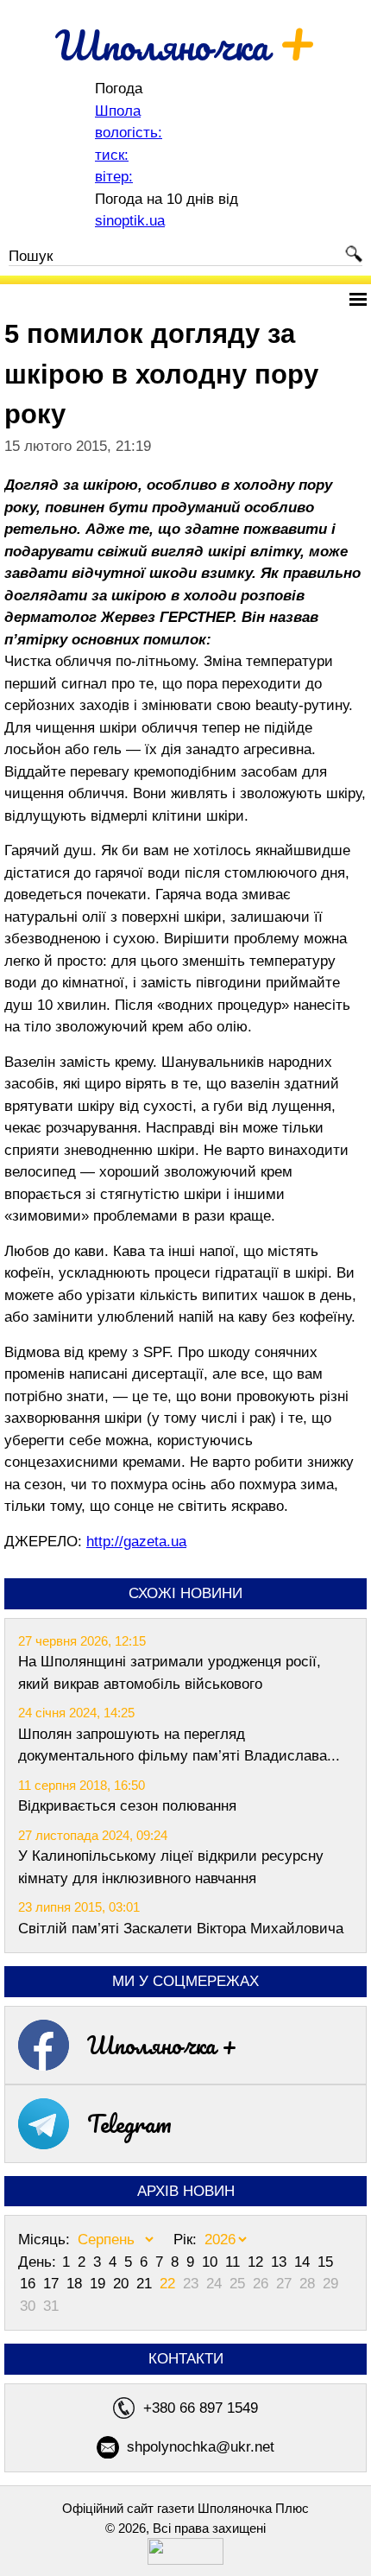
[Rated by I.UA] (185, 2560)
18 (76, 2284)
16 (30, 2284)
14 (304, 2262)
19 (100, 2284)
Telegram (129, 2123)
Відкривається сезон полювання (127, 1806)
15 (325, 2262)
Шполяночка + (162, 2045)
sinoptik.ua (130, 221)
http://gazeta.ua (136, 1542)
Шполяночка (186, 45)
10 (212, 2262)
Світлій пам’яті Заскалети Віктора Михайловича (181, 1929)
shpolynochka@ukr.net (201, 2447)
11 (235, 2262)
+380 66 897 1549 (201, 2408)
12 (258, 2262)
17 (53, 2284)
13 (281, 2262)
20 (123, 2284)
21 (146, 2284)
